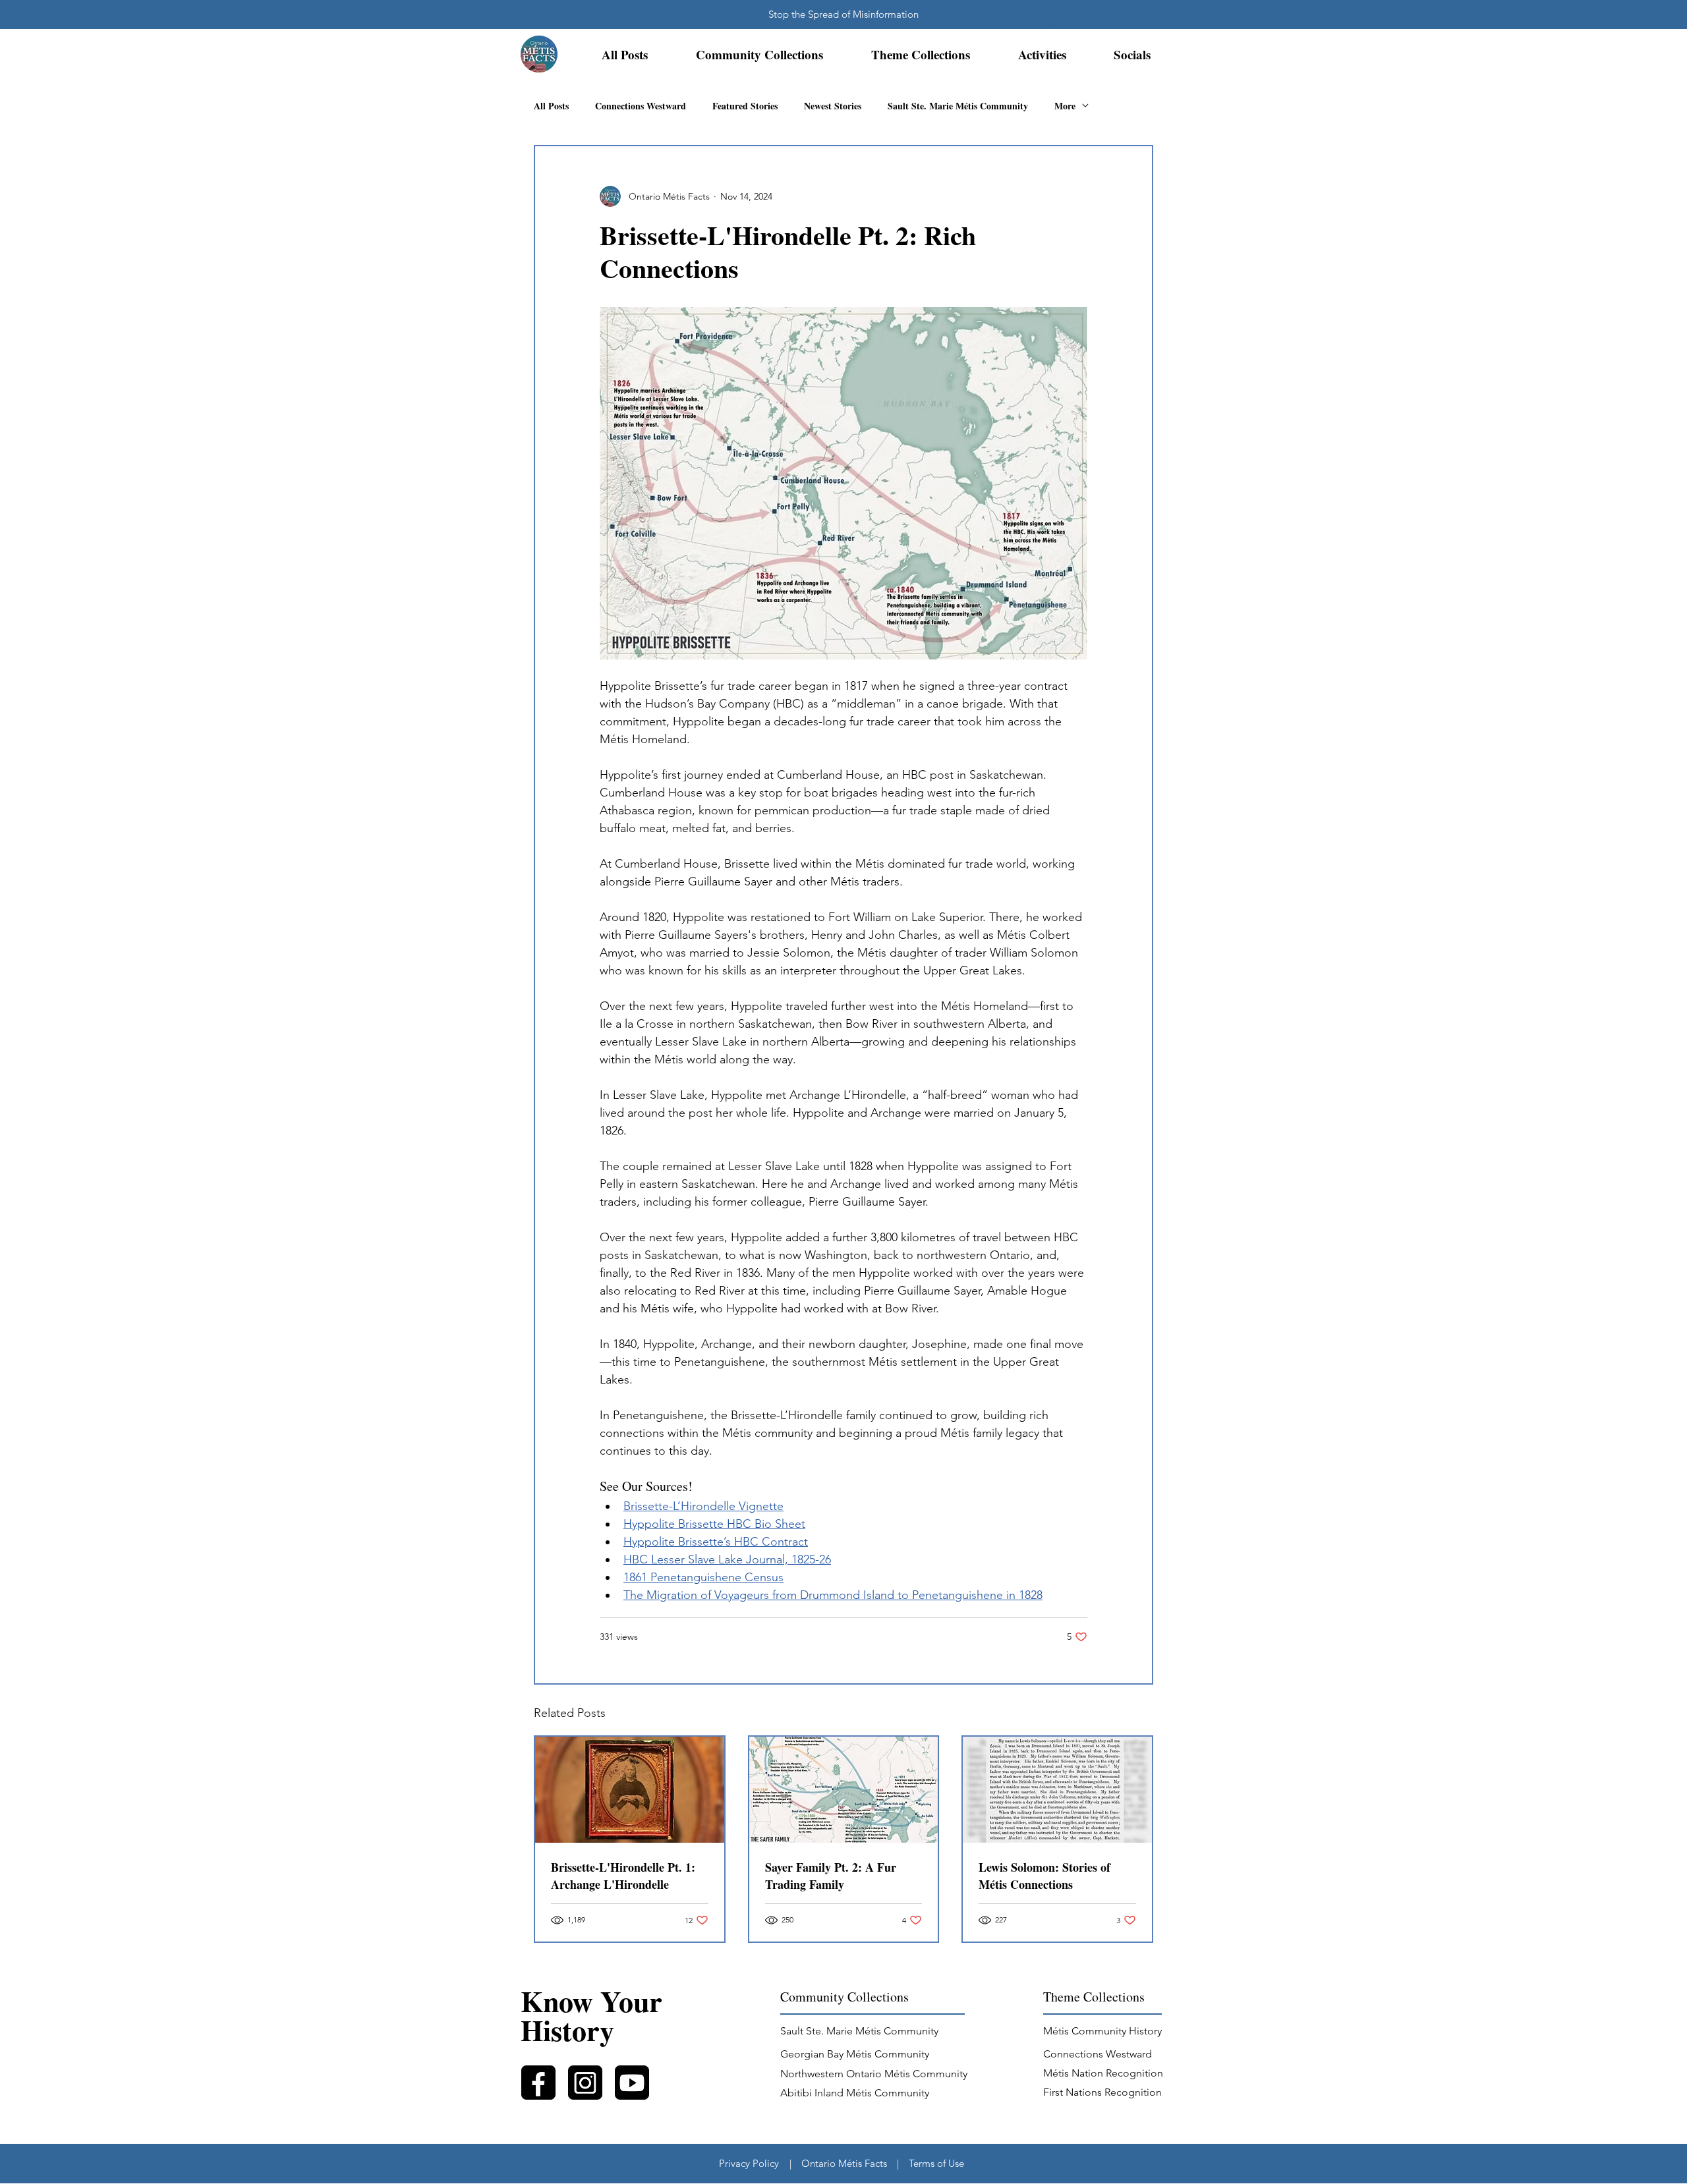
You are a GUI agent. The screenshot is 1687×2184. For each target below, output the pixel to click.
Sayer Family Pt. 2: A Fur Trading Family (831, 1876)
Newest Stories (833, 106)
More (1065, 106)
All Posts (551, 106)
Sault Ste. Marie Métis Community (958, 106)
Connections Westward (641, 106)
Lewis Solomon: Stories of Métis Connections (1044, 1876)
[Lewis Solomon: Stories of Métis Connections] (1057, 1790)
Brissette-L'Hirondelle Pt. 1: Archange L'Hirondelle (623, 1876)
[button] (759, 55)
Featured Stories (745, 106)
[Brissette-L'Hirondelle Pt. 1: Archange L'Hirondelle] (630, 1790)
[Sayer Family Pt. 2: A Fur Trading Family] (844, 1790)
